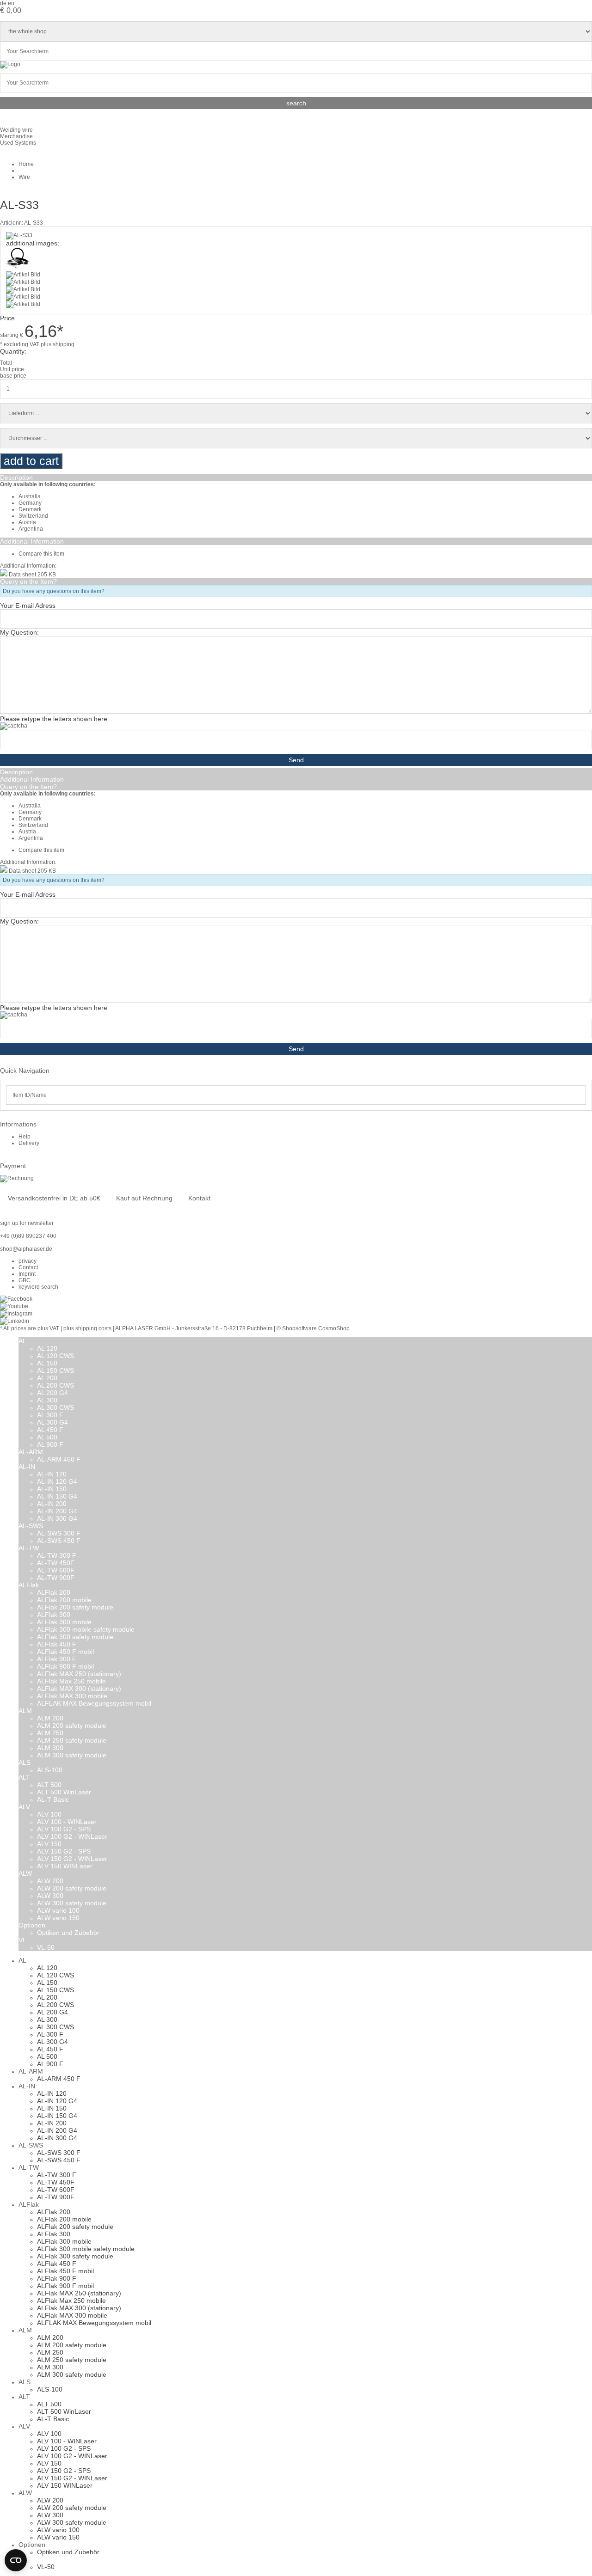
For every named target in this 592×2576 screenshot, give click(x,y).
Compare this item (41, 554)
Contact (28, 1267)
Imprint (27, 1274)
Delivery (29, 1143)
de (3, 3)
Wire (24, 177)
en (11, 3)
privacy (28, 1261)
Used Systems (18, 143)
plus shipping (58, 344)
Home (26, 164)
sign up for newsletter (27, 1223)
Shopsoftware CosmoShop (316, 1328)
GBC (25, 1280)
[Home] (10, 64)
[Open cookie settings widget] (16, 2560)
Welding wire (16, 130)
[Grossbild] (19, 235)
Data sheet (23, 575)
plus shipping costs (87, 1328)
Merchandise (16, 136)
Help (25, 1137)
